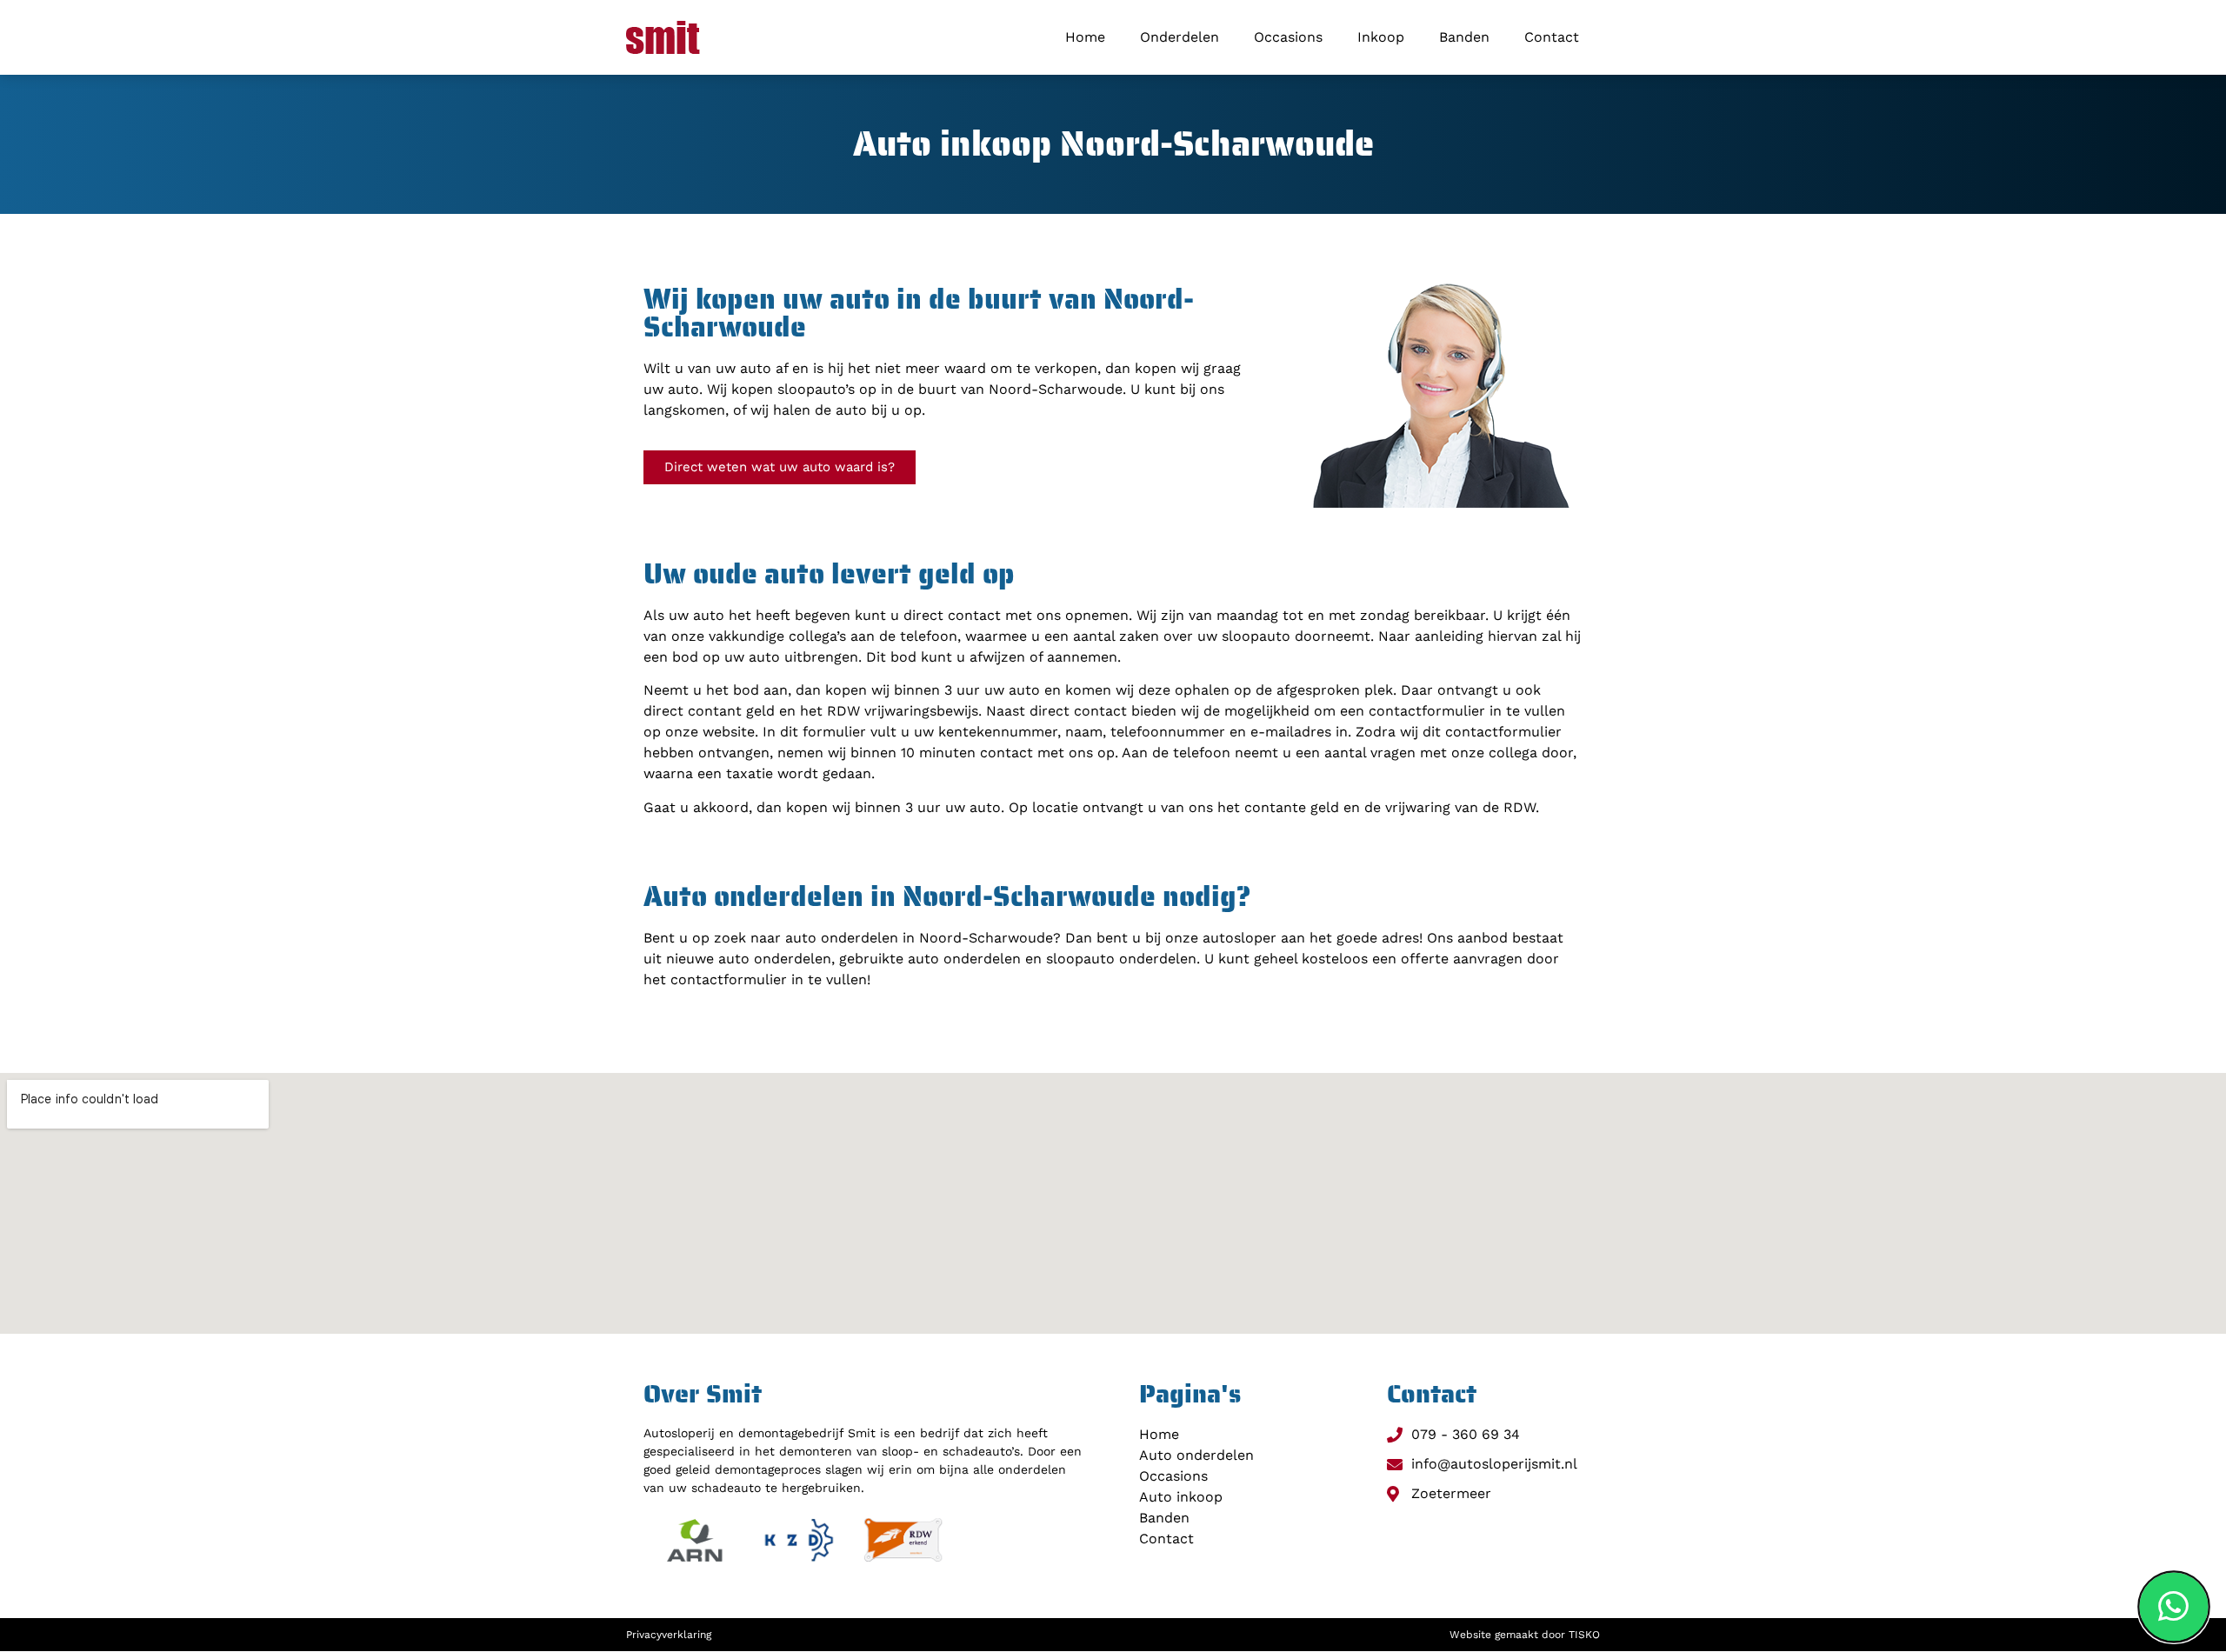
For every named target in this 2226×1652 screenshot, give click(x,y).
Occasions (1288, 37)
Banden (1464, 37)
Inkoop (1381, 37)
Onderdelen (1180, 37)
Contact (1552, 37)
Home (1085, 37)
